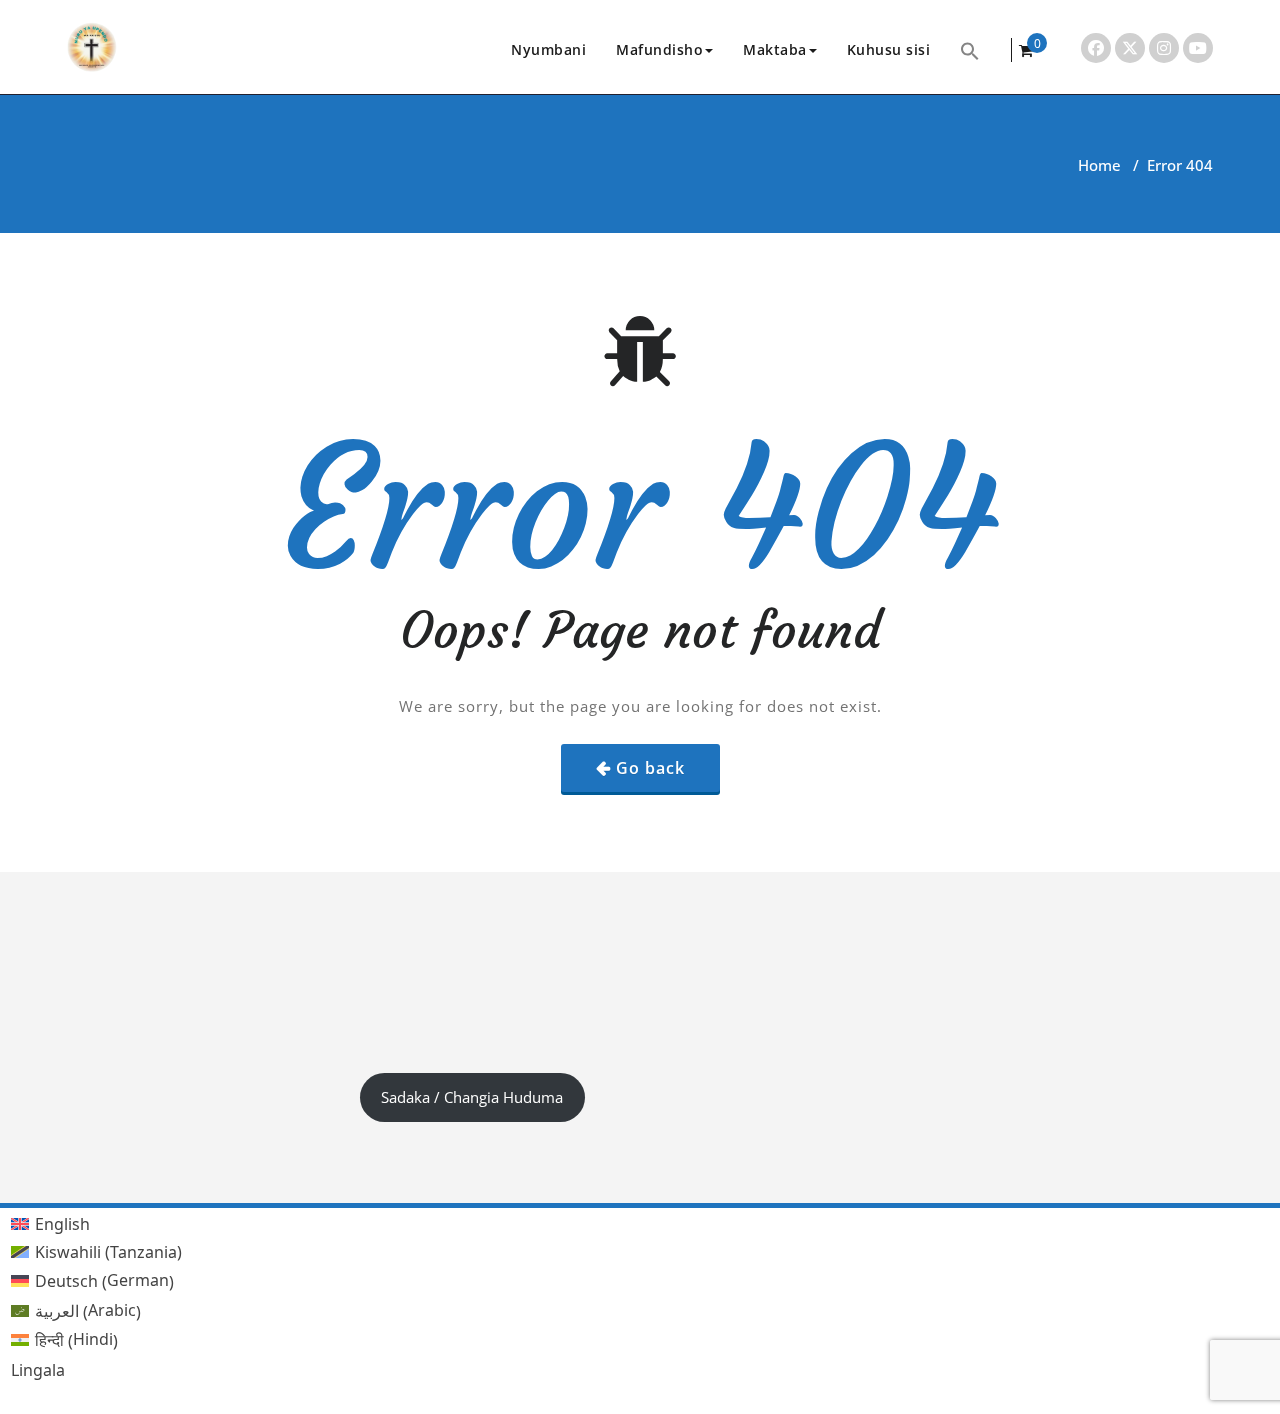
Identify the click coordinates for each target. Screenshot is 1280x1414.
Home (1099, 165)
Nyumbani (548, 49)
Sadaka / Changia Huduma (472, 1097)
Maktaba (775, 49)
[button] (970, 49)
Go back (650, 768)
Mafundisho (659, 49)
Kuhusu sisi (889, 49)
